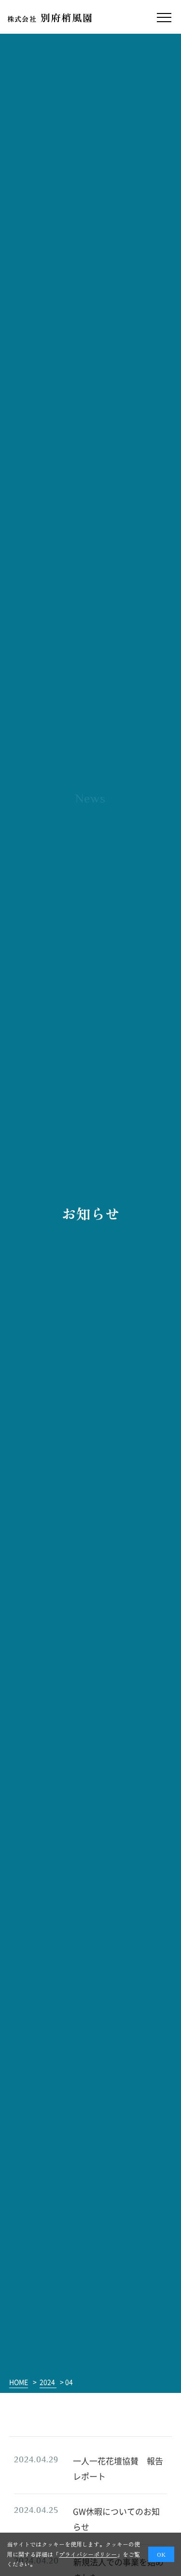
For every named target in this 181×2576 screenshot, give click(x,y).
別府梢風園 (50, 18)
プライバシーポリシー (88, 2554)
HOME (19, 2382)
